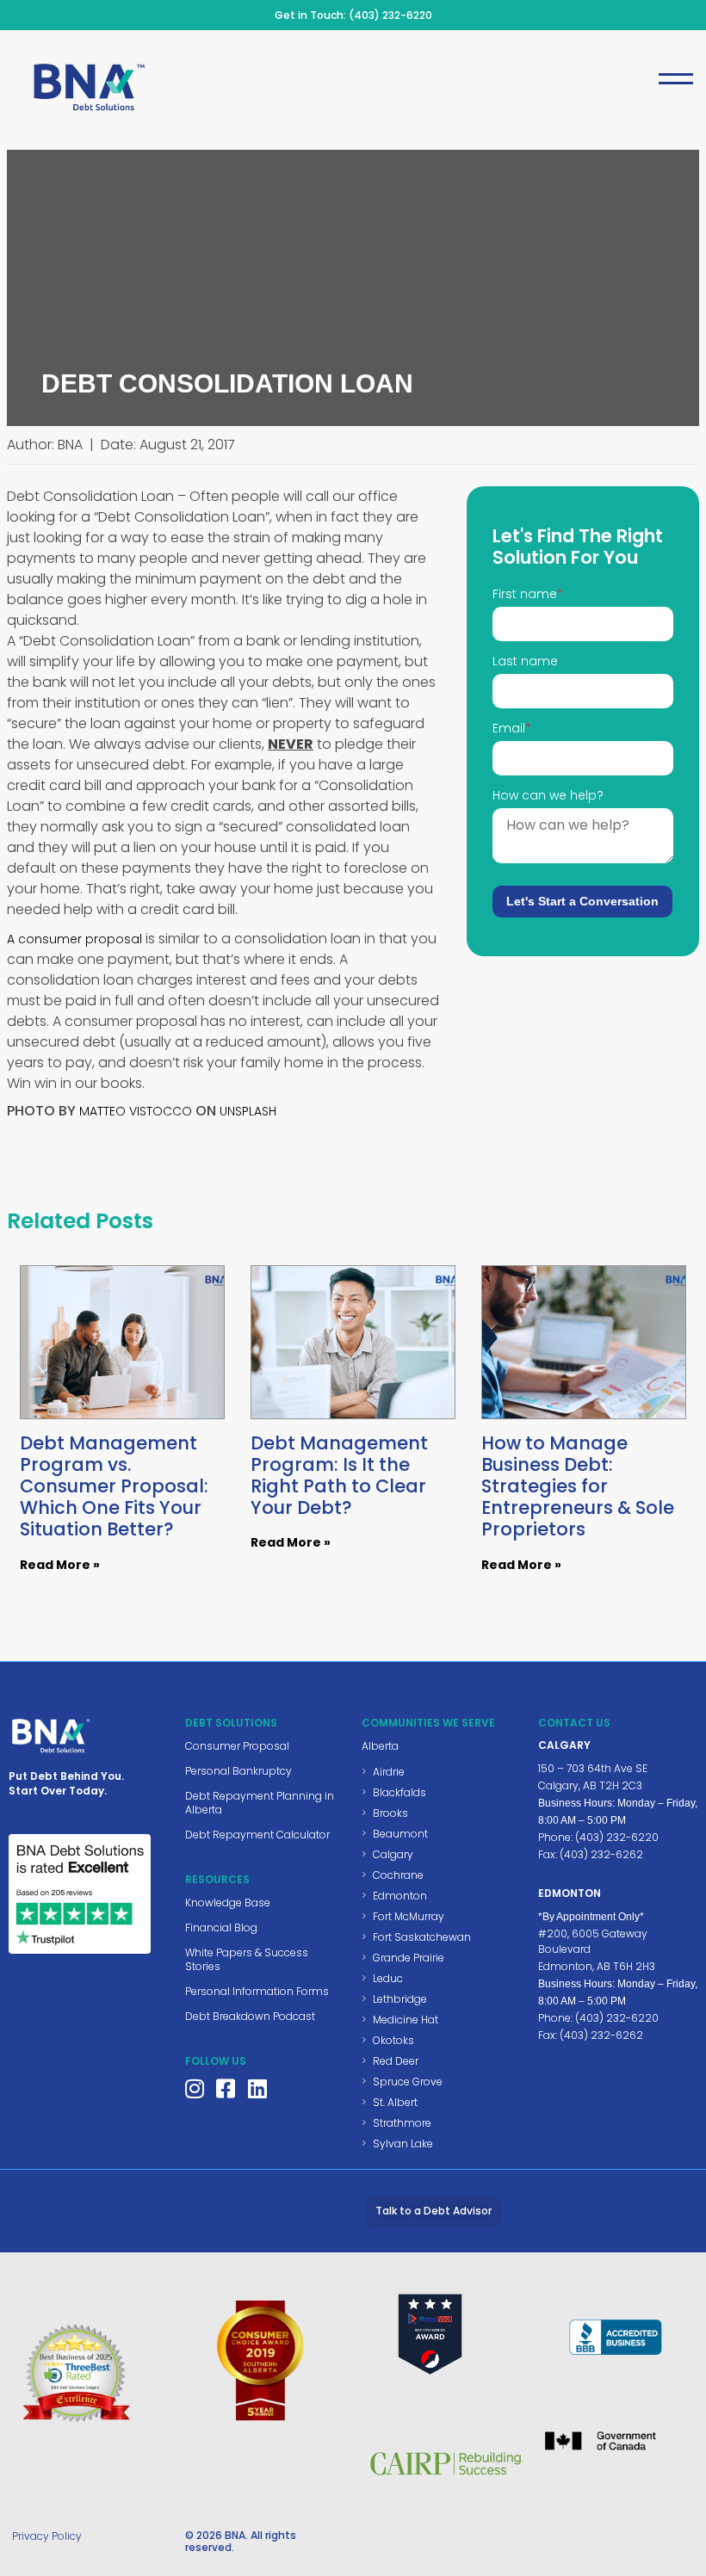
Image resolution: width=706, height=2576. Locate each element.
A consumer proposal (74, 939)
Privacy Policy (47, 2536)
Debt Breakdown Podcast (250, 2016)
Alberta (380, 1746)
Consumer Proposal (237, 1746)
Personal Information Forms (257, 1991)
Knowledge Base (228, 1903)
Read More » (60, 1565)
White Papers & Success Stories (247, 1959)
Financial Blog (221, 1927)
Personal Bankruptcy (238, 1771)
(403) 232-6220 (390, 15)
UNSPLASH (248, 1111)
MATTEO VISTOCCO (136, 1111)
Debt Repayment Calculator (257, 1835)
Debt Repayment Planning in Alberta (260, 1803)
